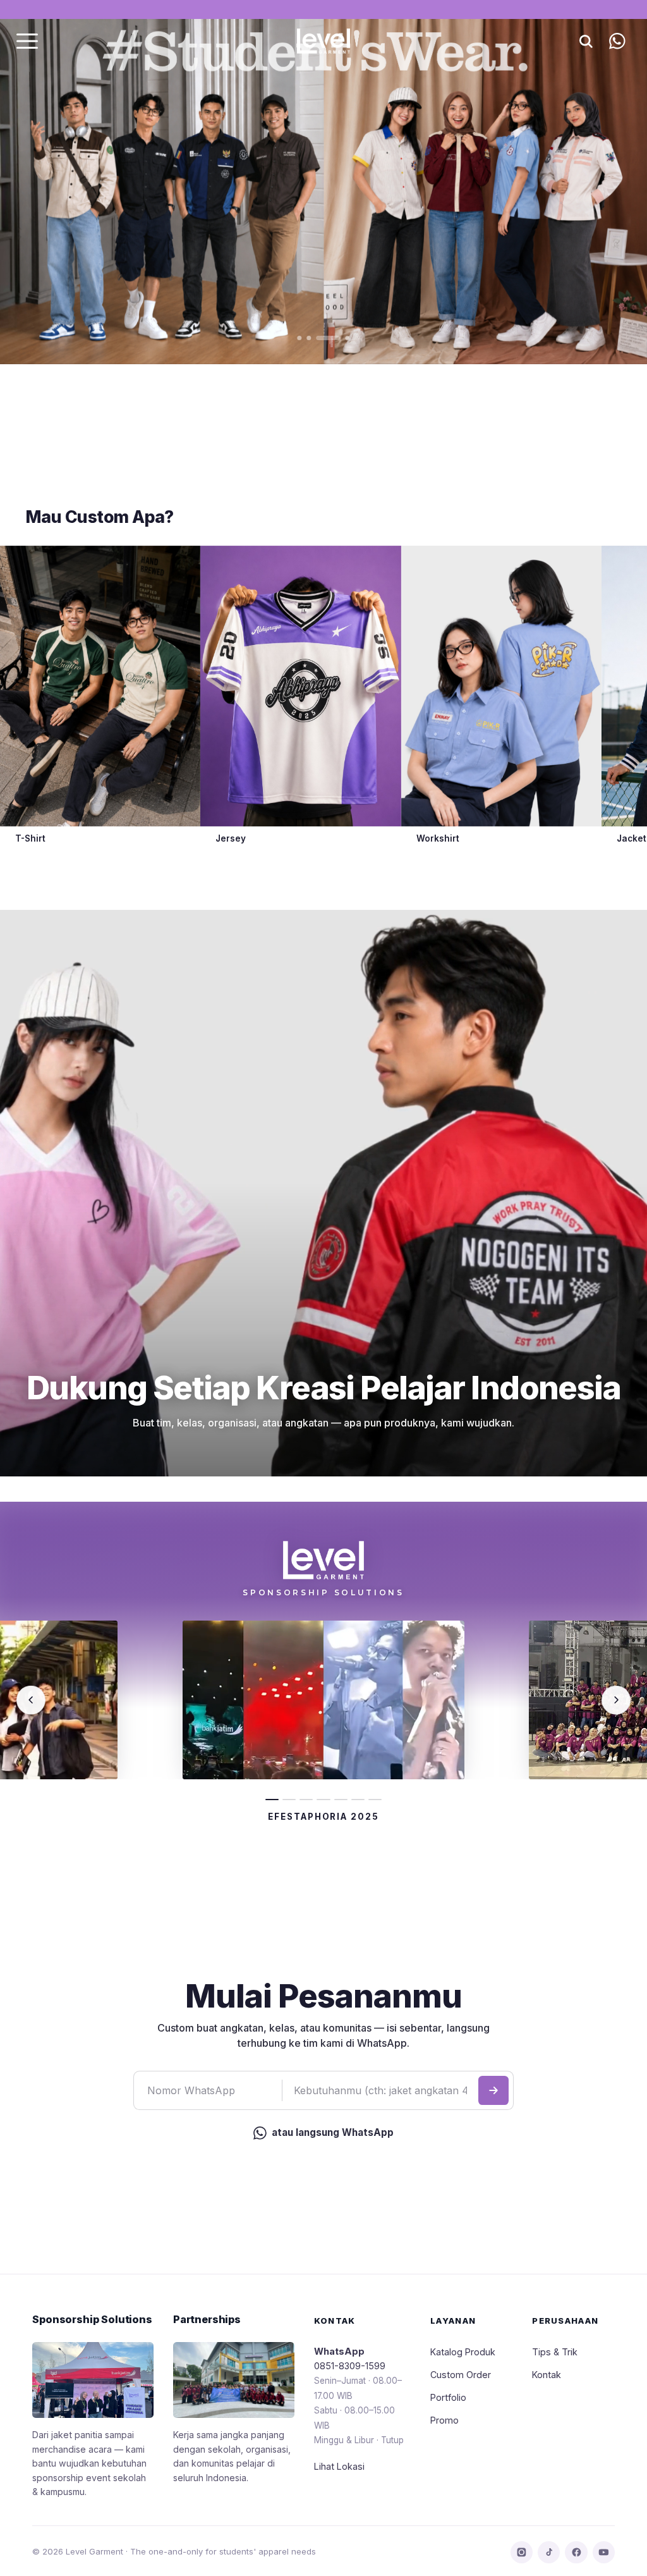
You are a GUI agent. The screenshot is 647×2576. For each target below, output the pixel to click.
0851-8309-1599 (350, 2366)
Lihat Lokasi (339, 2466)
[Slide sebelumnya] (52, 182)
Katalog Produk (463, 2352)
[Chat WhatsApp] (617, 41)
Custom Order (461, 2375)
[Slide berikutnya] (595, 182)
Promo (444, 2420)
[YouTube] (604, 2552)
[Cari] (586, 41)
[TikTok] (549, 2552)
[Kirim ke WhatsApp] (493, 2090)
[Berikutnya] (616, 1700)
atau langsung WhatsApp (333, 2132)
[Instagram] (522, 2552)
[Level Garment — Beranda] (323, 41)
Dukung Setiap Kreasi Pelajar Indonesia (324, 1388)
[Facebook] (576, 2552)
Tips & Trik (555, 2352)
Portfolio (448, 2397)
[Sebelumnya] (31, 1700)
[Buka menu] (27, 41)
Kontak (547, 2375)
